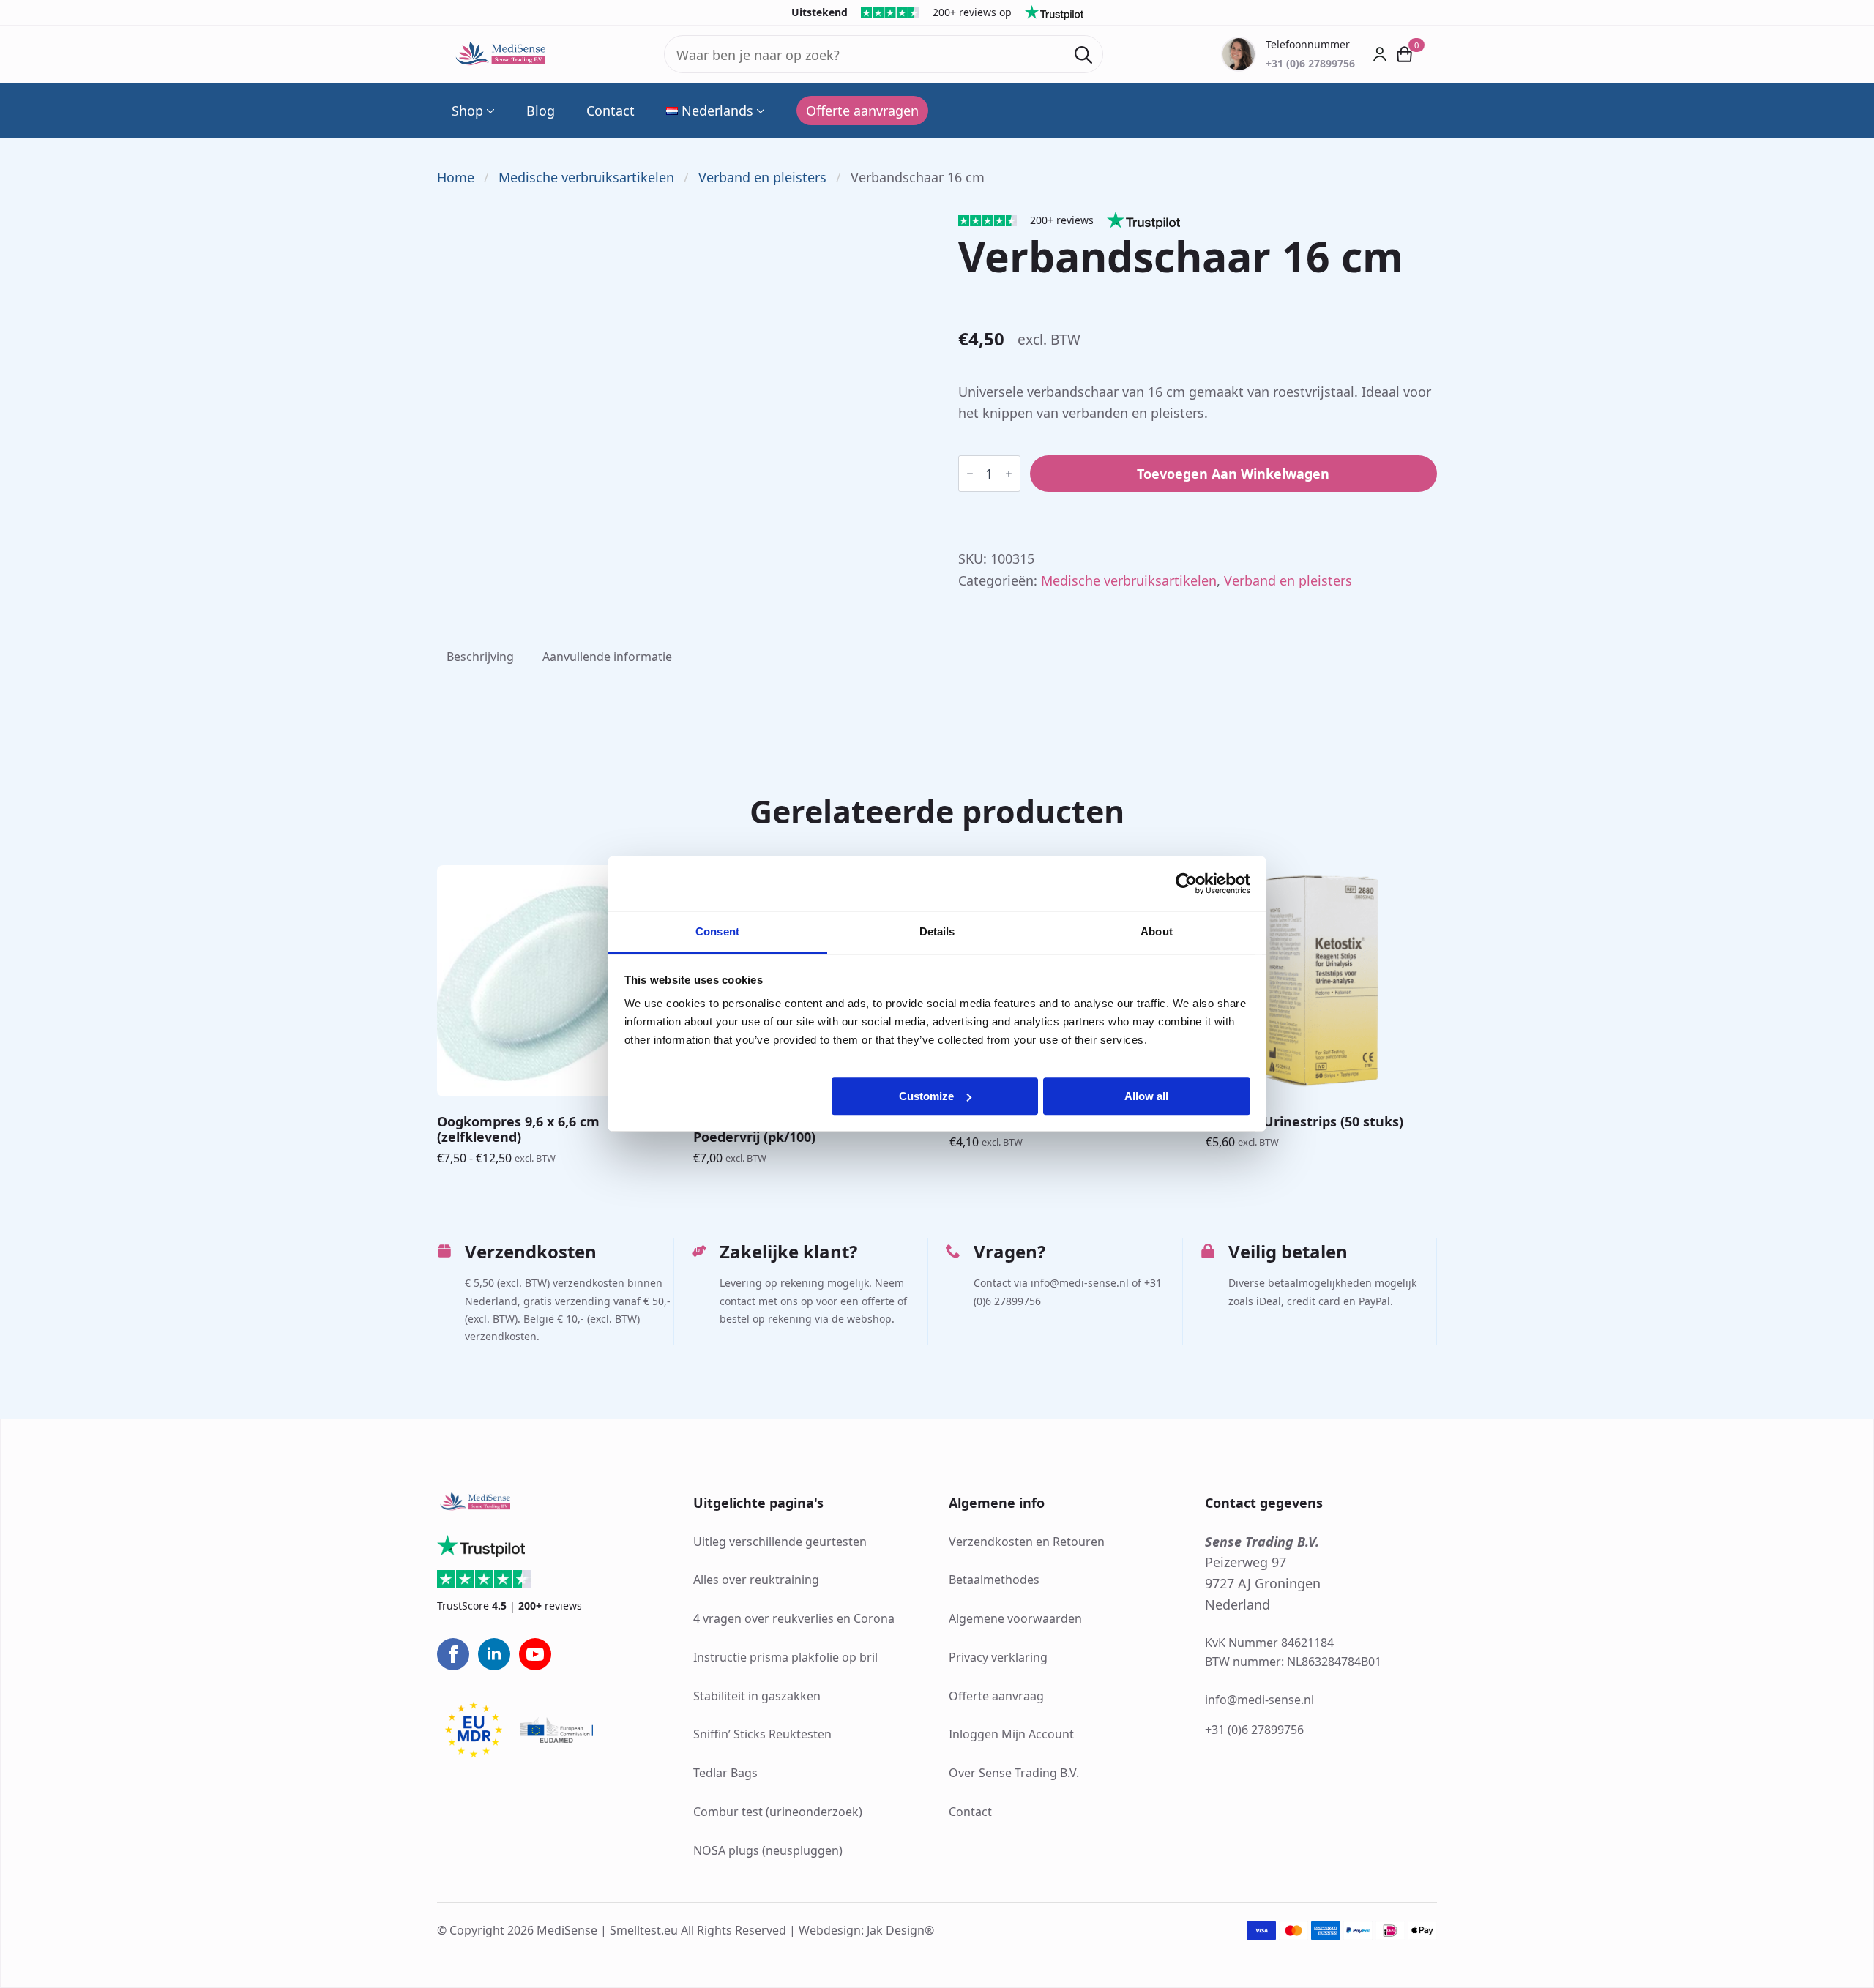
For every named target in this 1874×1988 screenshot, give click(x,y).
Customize (926, 1096)
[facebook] (453, 1654)
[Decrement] (970, 474)
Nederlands (717, 111)
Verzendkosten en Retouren (1027, 1542)
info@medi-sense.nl (1259, 1700)
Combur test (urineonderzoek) (778, 1812)
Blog (541, 111)
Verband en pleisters (762, 177)
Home (456, 177)
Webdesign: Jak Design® (866, 1930)
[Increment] (1009, 474)
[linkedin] (494, 1654)
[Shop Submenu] (489, 111)
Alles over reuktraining (756, 1580)
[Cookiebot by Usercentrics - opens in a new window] (1186, 883)
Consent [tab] (717, 931)
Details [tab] (937, 931)
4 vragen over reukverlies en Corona (794, 1618)
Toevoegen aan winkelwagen (1233, 474)
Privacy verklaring (998, 1657)
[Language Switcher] (759, 111)
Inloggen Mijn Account (1011, 1734)
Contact (611, 111)
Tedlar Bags (725, 1773)
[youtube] (535, 1654)
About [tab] (1157, 931)
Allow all (1146, 1096)
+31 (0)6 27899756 (1254, 1730)
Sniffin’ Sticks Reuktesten (762, 1734)
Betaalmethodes (994, 1580)
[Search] (1083, 55)
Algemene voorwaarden (1015, 1618)
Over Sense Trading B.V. (1014, 1773)
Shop (467, 111)
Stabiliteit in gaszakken (757, 1696)
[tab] (480, 657)
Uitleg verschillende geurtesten (780, 1542)
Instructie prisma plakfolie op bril (785, 1657)
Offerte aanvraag (996, 1696)
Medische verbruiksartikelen (586, 177)
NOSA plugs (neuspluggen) (768, 1850)
